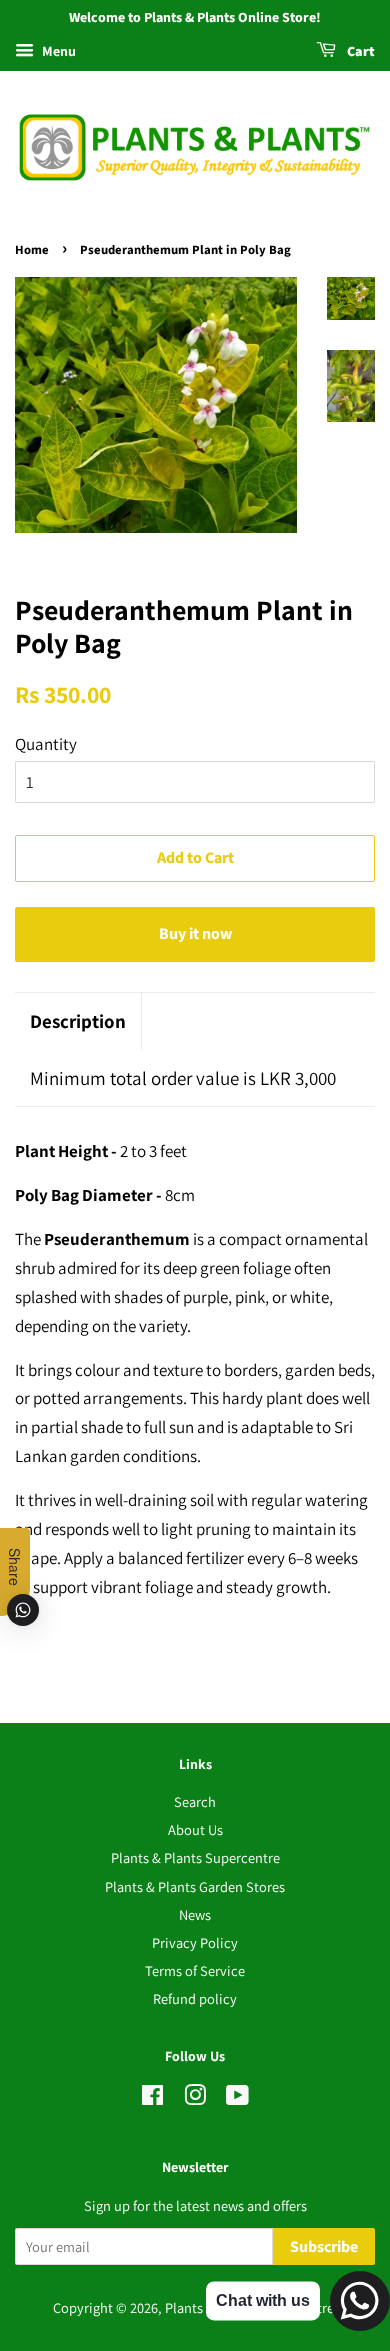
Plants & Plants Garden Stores (195, 1886)
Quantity (46, 744)
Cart (359, 52)
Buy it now (195, 934)
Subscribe (324, 2247)
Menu (57, 51)
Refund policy (195, 1998)
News (195, 1914)
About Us (195, 1829)
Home (32, 250)
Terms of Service (195, 1970)
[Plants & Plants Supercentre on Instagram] (195, 2098)
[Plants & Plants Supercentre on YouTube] (237, 2098)
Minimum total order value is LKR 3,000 (183, 1078)
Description (78, 1021)
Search (195, 1801)
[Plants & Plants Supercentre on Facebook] (152, 2098)
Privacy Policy (195, 1942)
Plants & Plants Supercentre (195, 1857)
